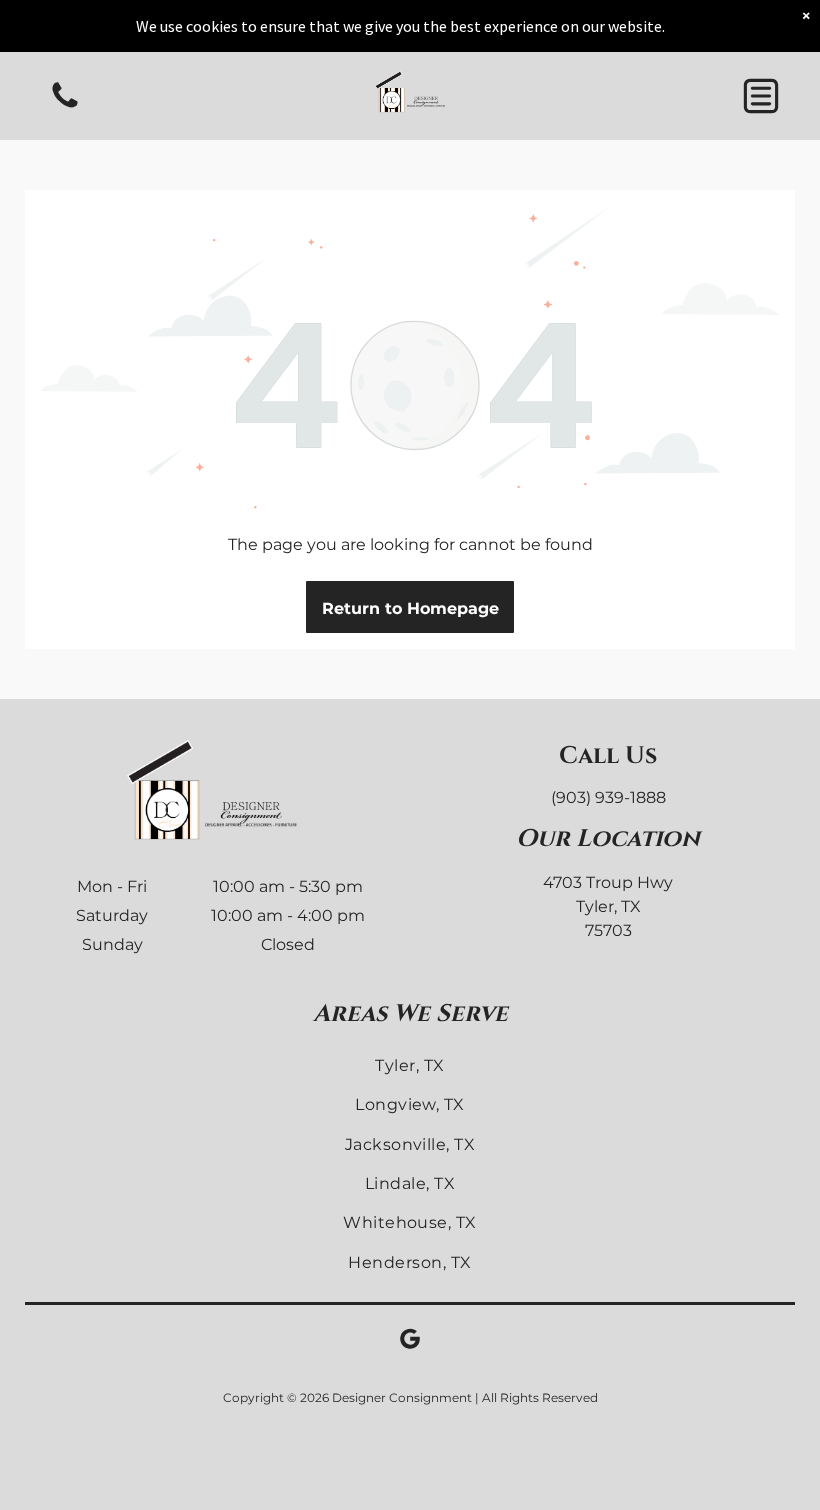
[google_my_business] (410, 1341)
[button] (761, 96)
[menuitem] (410, 1065)
